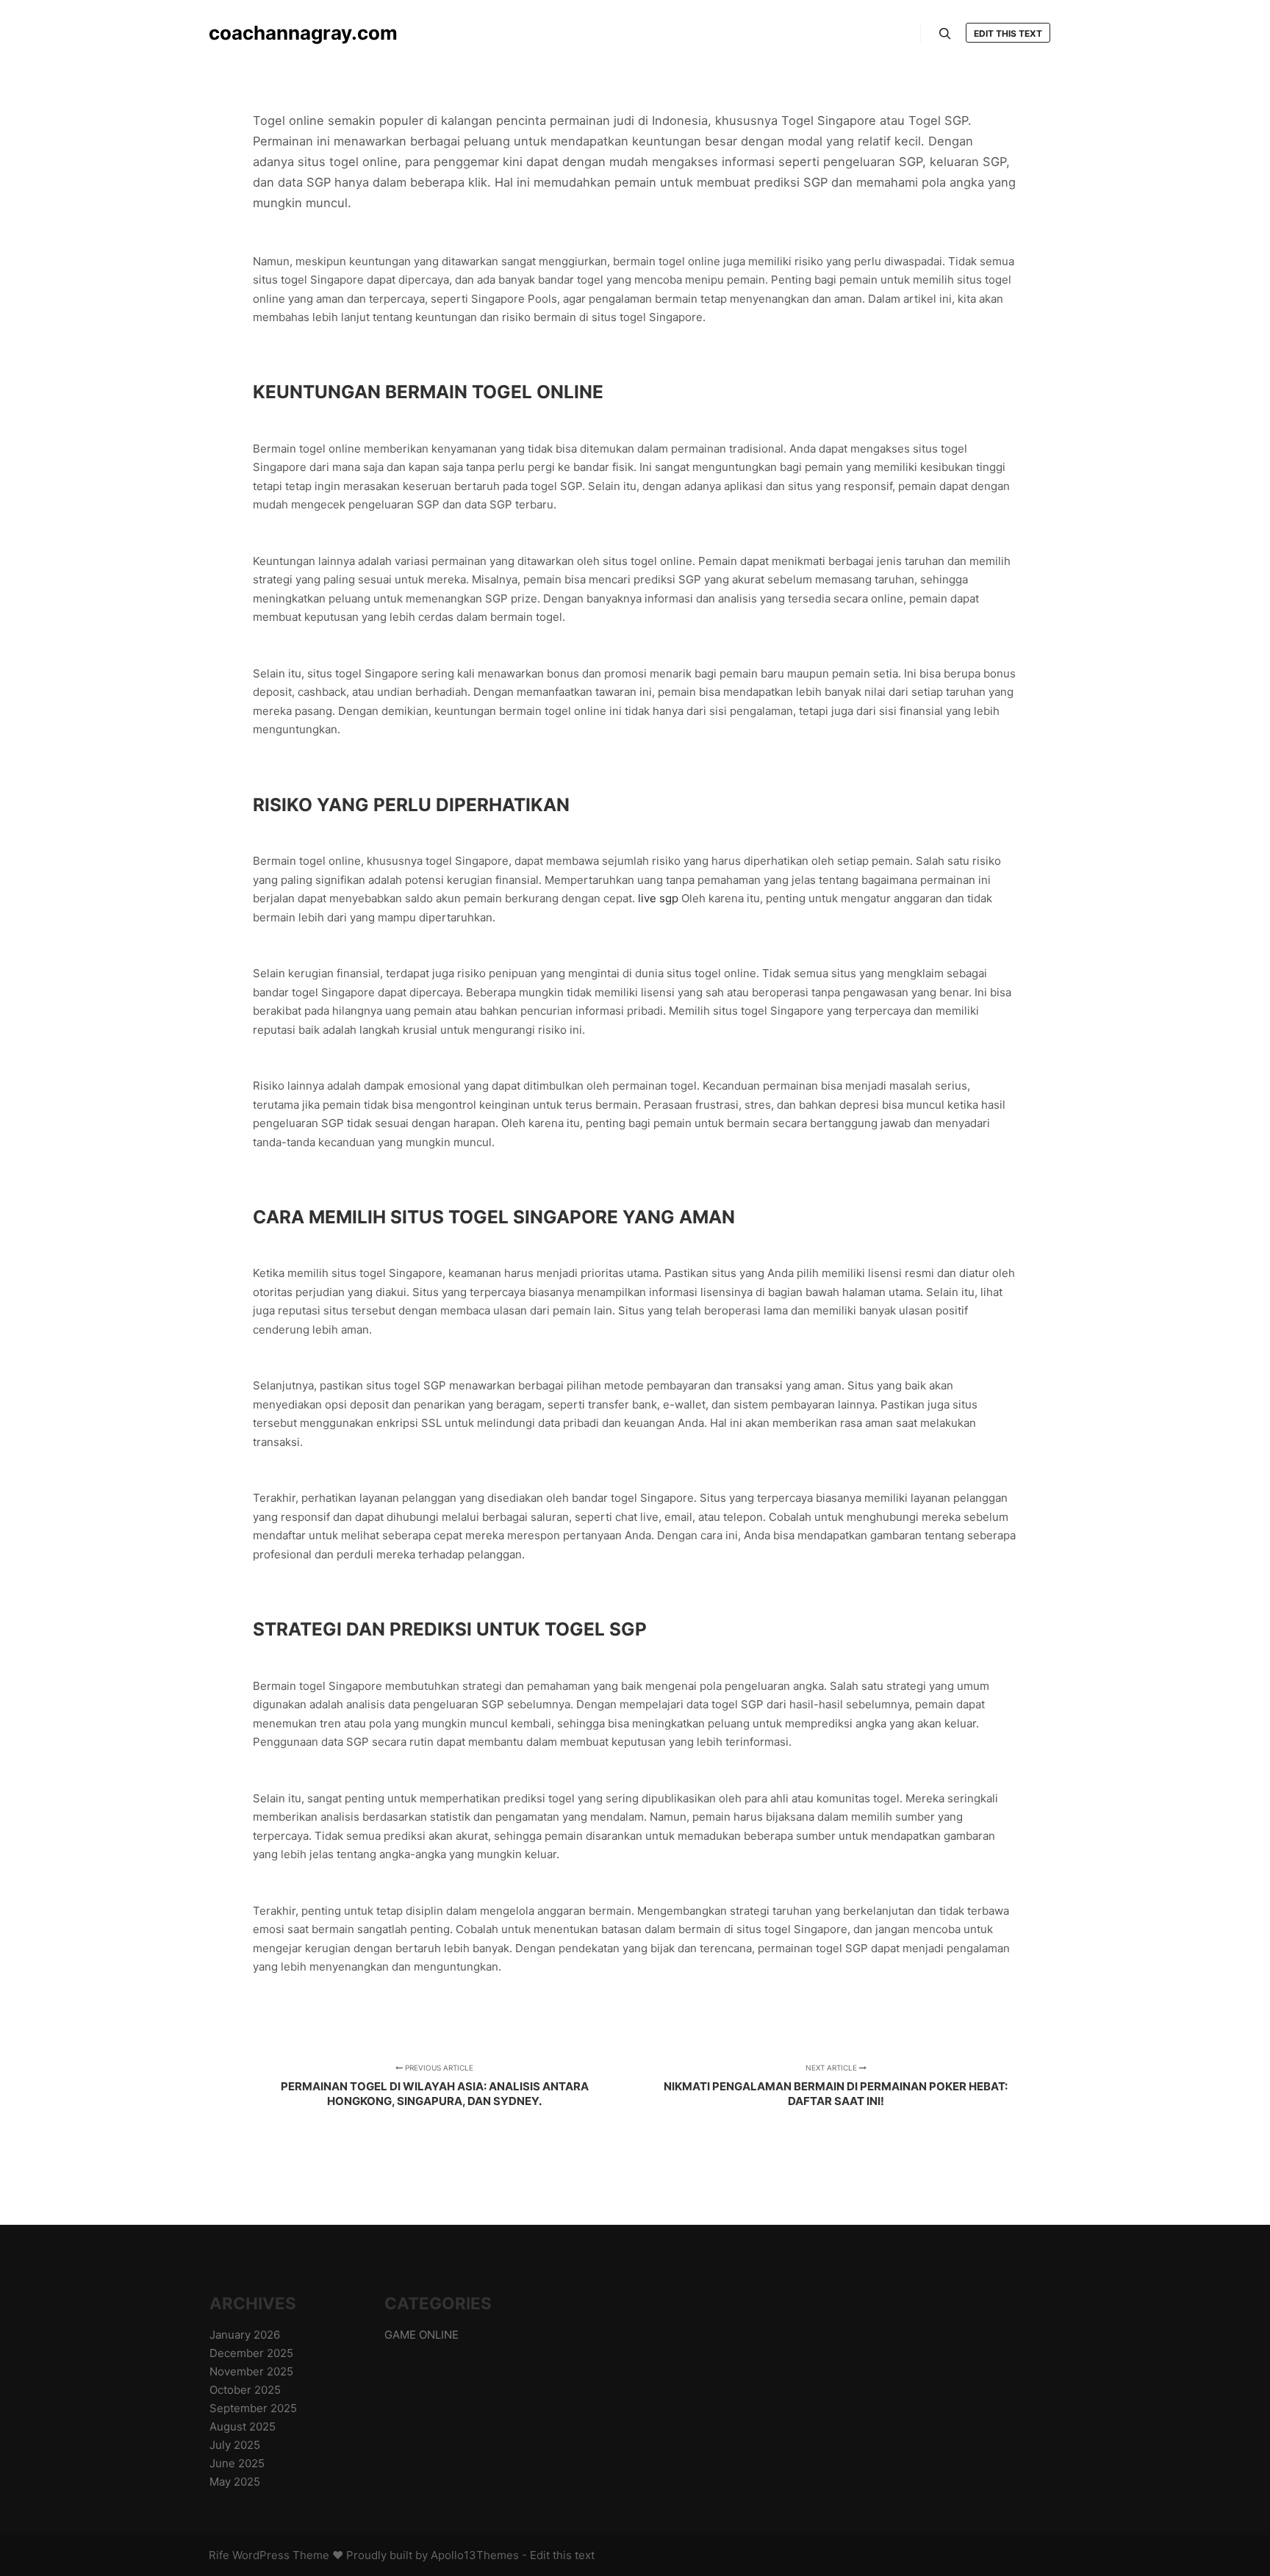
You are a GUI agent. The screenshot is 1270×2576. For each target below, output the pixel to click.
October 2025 (245, 2390)
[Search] (945, 34)
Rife (219, 2555)
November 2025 (251, 2371)
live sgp (658, 898)
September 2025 (253, 2408)
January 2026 (245, 2335)
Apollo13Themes (475, 2555)
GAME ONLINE (421, 2335)
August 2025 (243, 2426)
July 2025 (235, 2445)
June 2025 (237, 2463)
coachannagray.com (282, 33)
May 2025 (235, 2482)
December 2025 (251, 2353)
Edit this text (1008, 33)
